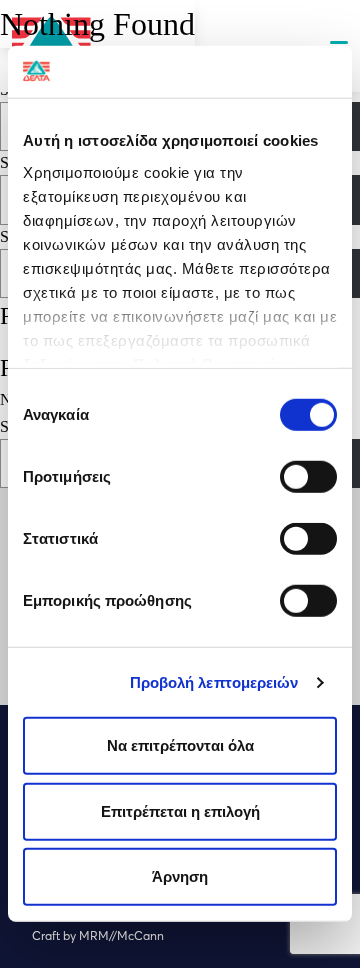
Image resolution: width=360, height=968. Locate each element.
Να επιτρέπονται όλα (180, 745)
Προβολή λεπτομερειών (214, 682)
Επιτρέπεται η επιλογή (180, 811)
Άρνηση (180, 876)
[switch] (308, 477)
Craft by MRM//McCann (98, 935)
